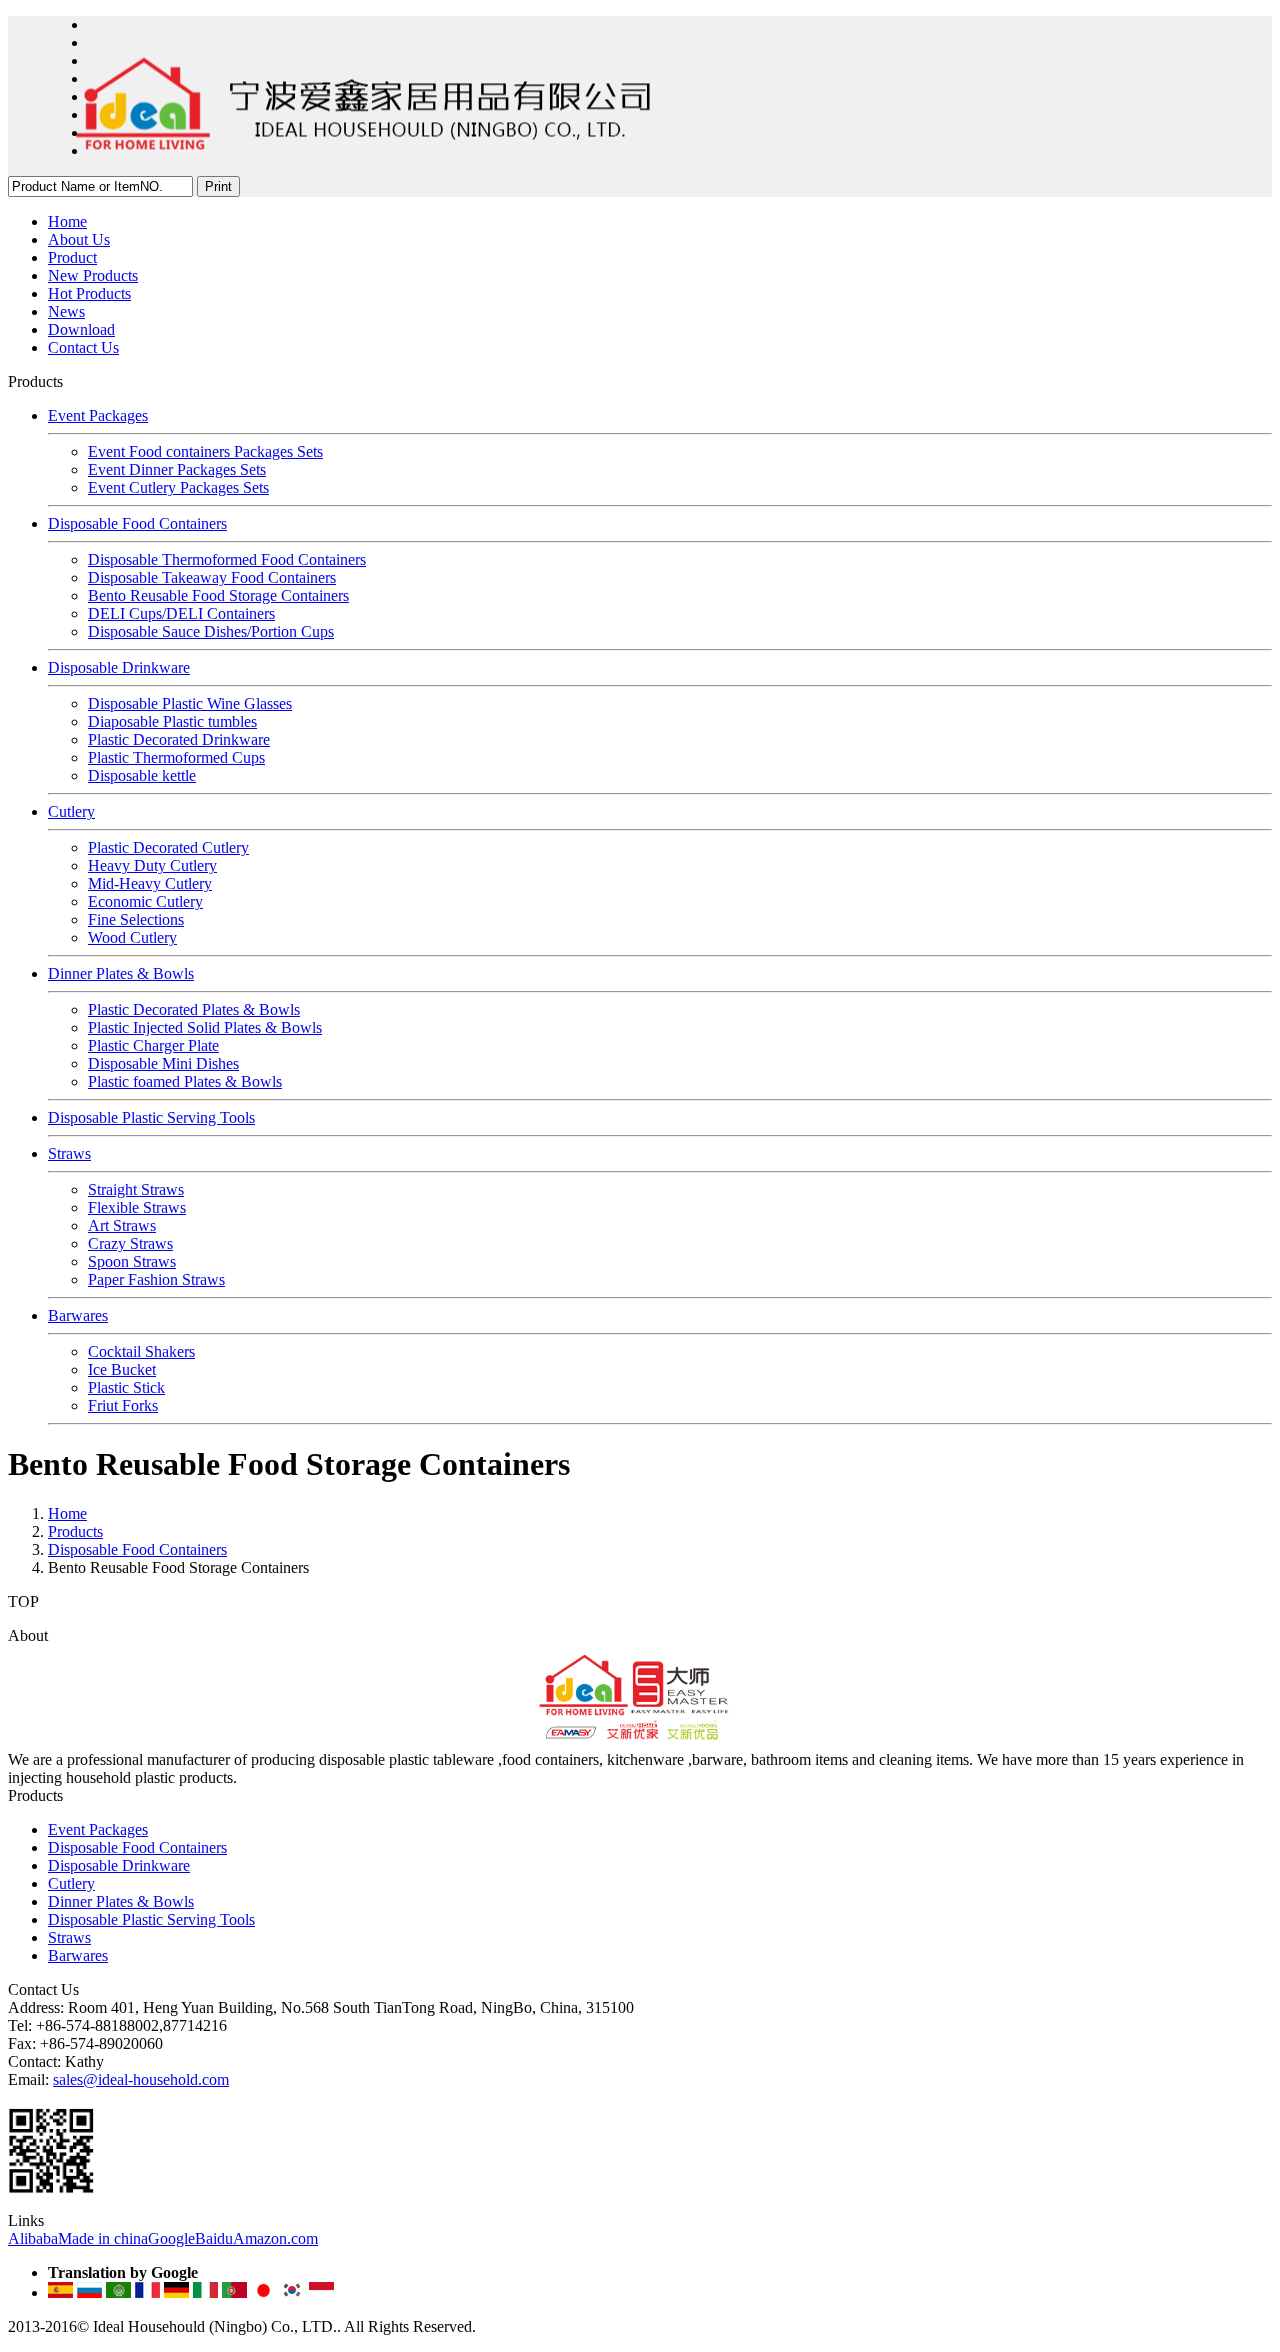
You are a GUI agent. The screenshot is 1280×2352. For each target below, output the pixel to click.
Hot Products (89, 293)
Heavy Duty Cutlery (152, 865)
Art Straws (122, 1225)
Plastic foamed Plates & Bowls (185, 1081)
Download (81, 329)
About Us (79, 239)
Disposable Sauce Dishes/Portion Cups (211, 631)
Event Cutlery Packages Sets (178, 487)
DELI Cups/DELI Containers (181, 613)
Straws (69, 1153)
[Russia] (89, 2292)
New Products (93, 275)
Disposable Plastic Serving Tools (151, 1117)
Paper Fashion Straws (156, 1279)
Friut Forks (123, 1405)
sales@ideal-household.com (141, 2079)
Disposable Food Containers (137, 523)
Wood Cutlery (132, 937)
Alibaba (33, 2238)
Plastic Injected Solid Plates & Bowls (205, 1027)
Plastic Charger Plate (153, 1045)
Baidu (214, 2238)
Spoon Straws (132, 1261)
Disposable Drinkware (119, 667)
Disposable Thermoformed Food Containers (227, 559)
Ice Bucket (122, 1369)
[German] (176, 2292)
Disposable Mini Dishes (163, 1063)
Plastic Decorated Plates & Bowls (194, 1009)
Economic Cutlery (145, 901)
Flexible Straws (137, 1207)
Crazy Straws (130, 1243)
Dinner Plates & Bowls (121, 973)
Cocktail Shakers (141, 1351)
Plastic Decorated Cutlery (168, 847)
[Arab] (118, 2292)
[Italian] (205, 2292)
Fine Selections (136, 919)
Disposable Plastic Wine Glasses (190, 703)
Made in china (103, 2238)
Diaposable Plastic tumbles (172, 721)
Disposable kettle (142, 775)
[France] (147, 2292)
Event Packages (98, 415)
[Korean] (292, 2292)
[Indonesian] (321, 2292)
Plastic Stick (126, 1387)
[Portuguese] (234, 2292)
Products (75, 1531)
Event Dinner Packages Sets (177, 469)
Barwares (78, 1315)
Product (72, 257)
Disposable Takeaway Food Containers (212, 577)
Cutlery (71, 811)
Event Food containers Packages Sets (205, 451)
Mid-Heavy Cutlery (150, 883)
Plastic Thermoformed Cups (176, 757)
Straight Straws (136, 1189)
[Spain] (60, 2292)
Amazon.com (275, 2238)
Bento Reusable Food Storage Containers (218, 595)
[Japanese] (263, 2292)
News (66, 311)
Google (171, 2238)
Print (218, 186)
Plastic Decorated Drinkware (179, 739)
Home (67, 221)
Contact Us (83, 347)
